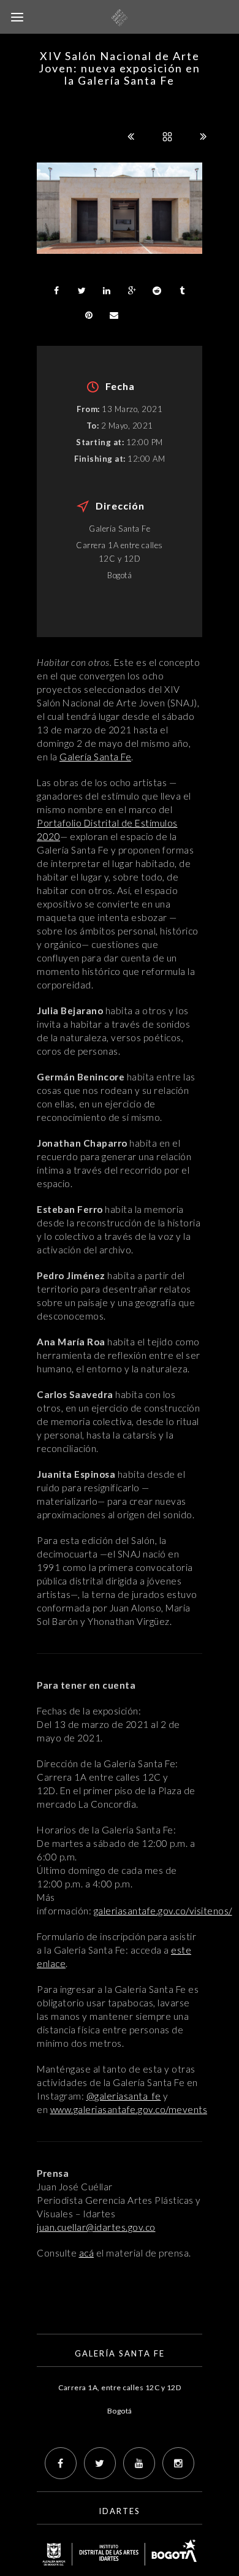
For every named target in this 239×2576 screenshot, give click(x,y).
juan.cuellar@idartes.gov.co (96, 2227)
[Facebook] (61, 2463)
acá (87, 2253)
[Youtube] (139, 2463)
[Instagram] (178, 2463)
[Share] (56, 291)
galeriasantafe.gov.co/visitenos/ (163, 1911)
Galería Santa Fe (95, 757)
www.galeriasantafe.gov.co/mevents (129, 2109)
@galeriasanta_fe (124, 2096)
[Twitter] (100, 2463)
